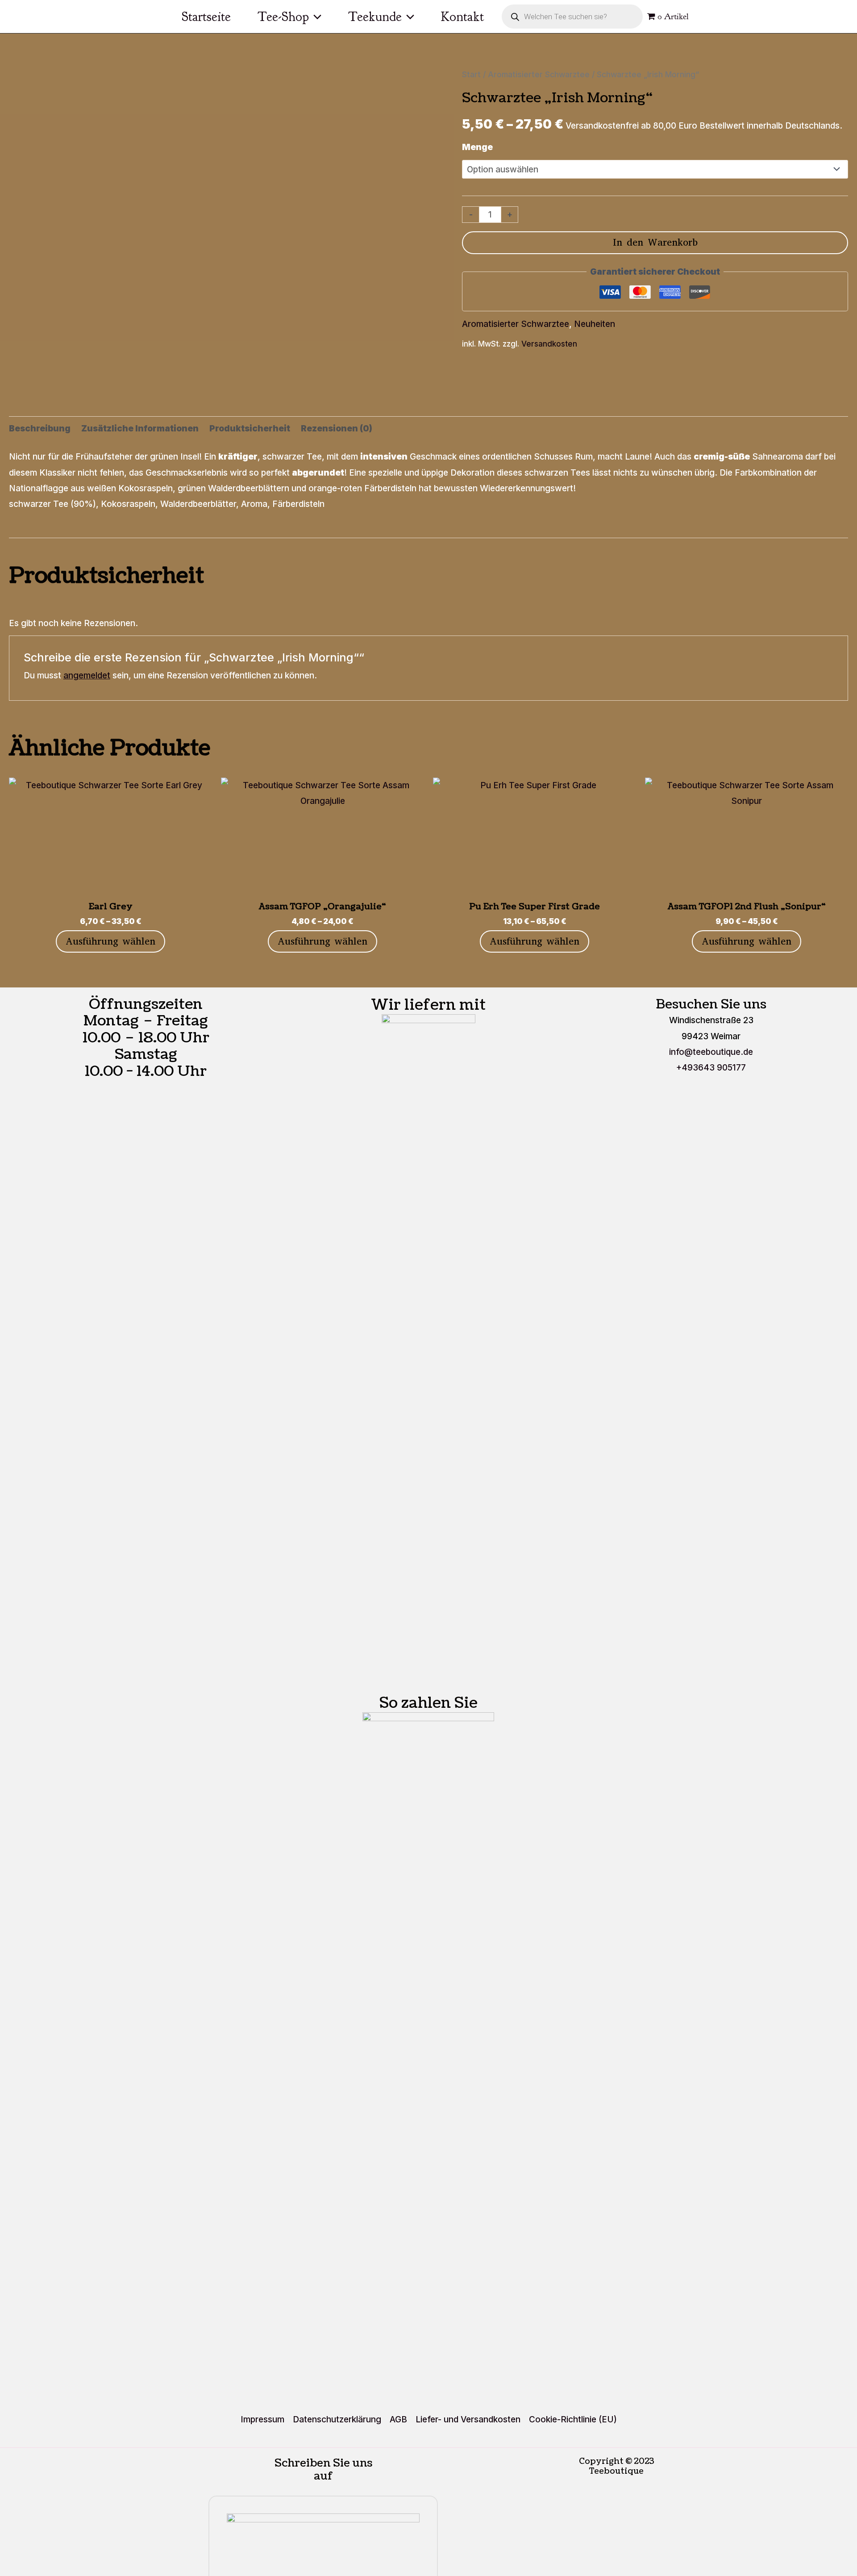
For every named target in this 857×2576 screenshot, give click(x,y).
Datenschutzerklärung (337, 2419)
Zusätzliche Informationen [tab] (140, 429)
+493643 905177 (711, 1068)
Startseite (206, 17)
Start (471, 74)
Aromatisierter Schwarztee (539, 74)
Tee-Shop (283, 17)
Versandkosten (549, 344)
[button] (315, 17)
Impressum (262, 2419)
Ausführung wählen (110, 941)
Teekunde (375, 17)
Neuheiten (595, 324)
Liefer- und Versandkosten (468, 2419)
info (711, 1052)
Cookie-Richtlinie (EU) (573, 2419)
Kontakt (462, 17)
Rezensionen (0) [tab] (337, 429)
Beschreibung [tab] (40, 429)
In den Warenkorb (655, 242)
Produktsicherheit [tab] (250, 429)
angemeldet (87, 675)
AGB (398, 2419)
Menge (477, 147)
